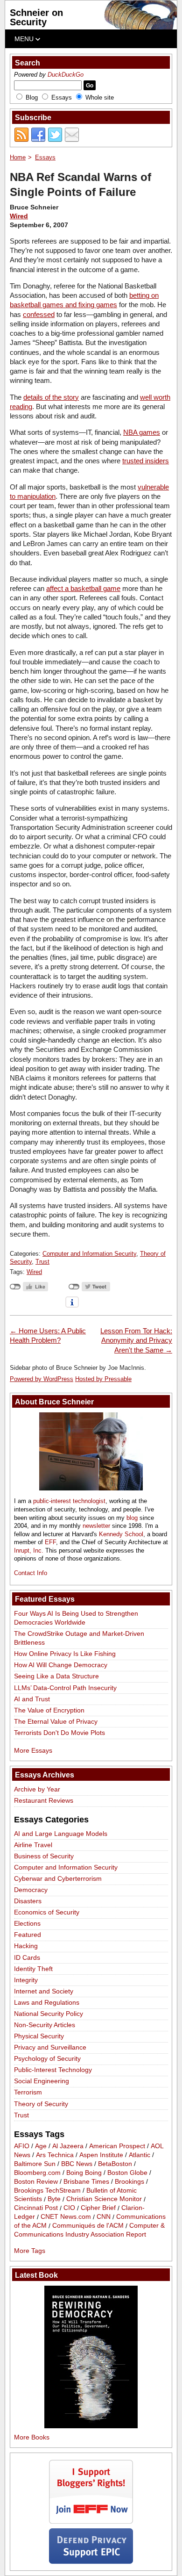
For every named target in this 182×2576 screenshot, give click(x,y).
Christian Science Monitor (104, 2199)
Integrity (26, 1980)
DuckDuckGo (66, 75)
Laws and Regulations (47, 2002)
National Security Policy (49, 2014)
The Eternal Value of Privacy (56, 1721)
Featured (28, 1935)
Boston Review (36, 2181)
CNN (104, 2217)
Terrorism (28, 2092)
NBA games (142, 432)
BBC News (77, 2164)
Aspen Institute (101, 2155)
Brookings (129, 2181)
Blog (32, 97)
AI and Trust (32, 1699)
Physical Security (39, 2036)
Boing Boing (84, 2173)
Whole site (100, 97)
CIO (69, 2208)
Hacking (26, 1946)
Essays (62, 97)
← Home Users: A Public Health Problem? (48, 1335)
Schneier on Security (36, 17)
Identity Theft (33, 1969)
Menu (25, 39)
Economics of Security (47, 1912)
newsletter (96, 1526)
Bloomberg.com (37, 2173)
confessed (39, 314)
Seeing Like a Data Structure (56, 1676)
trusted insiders (146, 461)
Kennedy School (121, 1534)
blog (132, 1518)
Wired (19, 216)
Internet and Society (44, 1991)
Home (18, 157)
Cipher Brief (98, 2208)
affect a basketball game (83, 588)
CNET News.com (66, 2217)
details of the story (51, 397)
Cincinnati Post (36, 2208)
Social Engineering (42, 2081)
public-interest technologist (69, 1501)
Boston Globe (127, 2173)
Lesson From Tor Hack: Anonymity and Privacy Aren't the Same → (136, 1340)
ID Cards (27, 1957)
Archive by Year (37, 1789)
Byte (54, 2199)
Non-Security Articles (45, 2025)
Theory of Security (41, 2104)
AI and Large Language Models (61, 1834)
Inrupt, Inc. (29, 1551)
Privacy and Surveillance (50, 2047)
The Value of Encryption (49, 1710)
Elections (27, 1923)
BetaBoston (115, 2164)
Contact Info (31, 1573)
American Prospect (117, 2146)
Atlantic (140, 2155)
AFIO (22, 2146)
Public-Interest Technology (53, 2070)
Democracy (31, 1890)
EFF (50, 1542)
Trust (42, 1262)
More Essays (33, 1750)
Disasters (28, 1901)
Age (41, 2146)
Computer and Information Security (89, 1254)
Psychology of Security (47, 2058)
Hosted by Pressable (103, 1379)
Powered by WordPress (42, 1379)
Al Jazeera (68, 2146)
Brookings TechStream (47, 2190)
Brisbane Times (86, 2181)
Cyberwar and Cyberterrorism (58, 1878)
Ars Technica (55, 2155)
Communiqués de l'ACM (88, 2226)
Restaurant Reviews (44, 1800)
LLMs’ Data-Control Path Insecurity (65, 1688)
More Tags (30, 2251)
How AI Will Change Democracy (61, 1665)
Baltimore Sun (35, 2164)
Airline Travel (33, 1845)
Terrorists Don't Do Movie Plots (59, 1733)
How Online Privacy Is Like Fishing (65, 1654)
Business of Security (44, 1856)
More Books (32, 2437)
